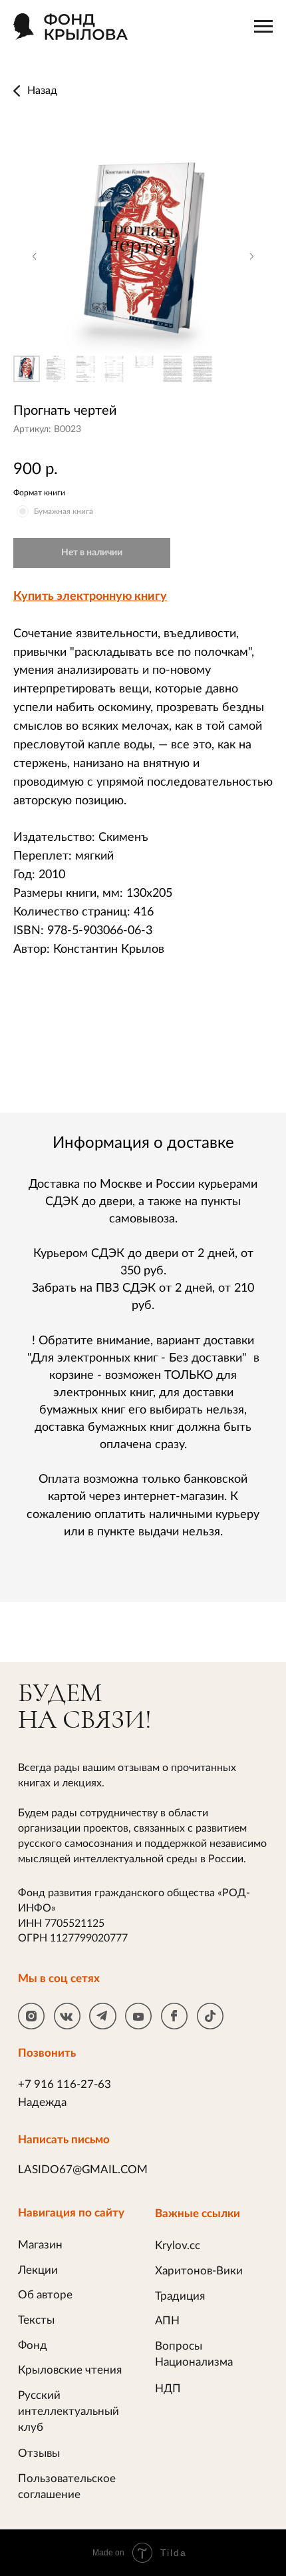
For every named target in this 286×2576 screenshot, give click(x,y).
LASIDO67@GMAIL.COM (83, 2170)
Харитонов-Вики (199, 2271)
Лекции (38, 2270)
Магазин (40, 2245)
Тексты (36, 2320)
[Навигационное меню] (263, 27)
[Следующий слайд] (251, 256)
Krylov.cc (178, 2245)
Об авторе (45, 2295)
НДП (168, 2389)
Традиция (180, 2296)
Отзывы (39, 2453)
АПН (167, 2321)
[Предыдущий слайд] (35, 256)
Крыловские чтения (70, 2370)
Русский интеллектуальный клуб (69, 2411)
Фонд (33, 2345)
